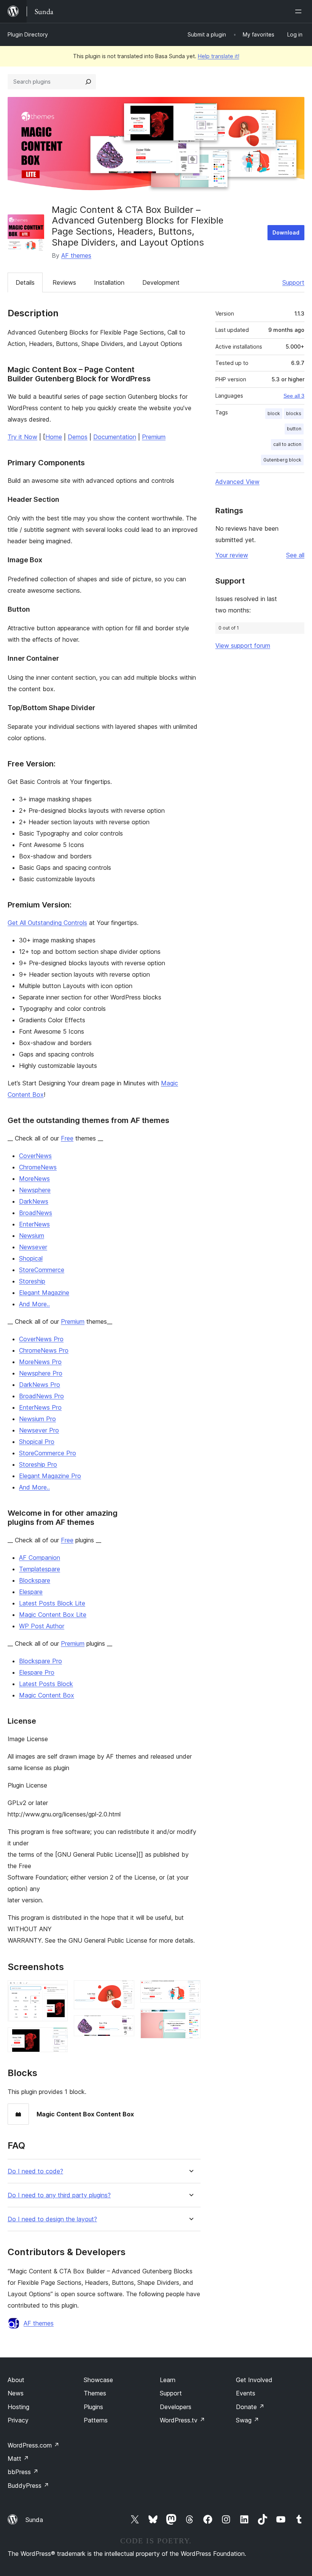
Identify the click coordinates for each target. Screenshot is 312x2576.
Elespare (31, 1592)
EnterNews (34, 1224)
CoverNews (35, 1156)
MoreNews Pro (40, 1362)
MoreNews (34, 1179)
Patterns (96, 2420)
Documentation (115, 437)
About (16, 2380)
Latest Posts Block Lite (52, 1603)
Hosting (18, 2407)
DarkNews (34, 1201)
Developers (176, 2407)
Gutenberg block (282, 460)
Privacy (18, 2420)
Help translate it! (219, 56)
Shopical (31, 1258)
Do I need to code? (35, 2171)
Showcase (98, 2380)
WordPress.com (33, 2445)
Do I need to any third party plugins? (59, 2195)
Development (161, 282)
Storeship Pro (38, 1464)
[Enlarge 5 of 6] (190, 1991)
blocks (294, 413)
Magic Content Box (47, 1695)
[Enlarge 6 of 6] (190, 2019)
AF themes (76, 255)
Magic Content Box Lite (53, 1615)
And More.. (34, 1304)
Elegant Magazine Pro (50, 1476)
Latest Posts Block (46, 1684)
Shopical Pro (37, 1442)
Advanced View (237, 482)
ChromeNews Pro (44, 1350)
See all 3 (294, 396)
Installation (109, 282)
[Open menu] (300, 11)
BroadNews (36, 1213)
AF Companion (40, 1558)
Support (293, 282)
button (294, 429)
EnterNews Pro (40, 1407)
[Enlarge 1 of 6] (57, 1991)
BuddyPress (28, 2486)
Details (25, 282)
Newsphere (35, 1190)
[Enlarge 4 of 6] (124, 2026)
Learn (168, 2380)
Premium (154, 437)
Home (54, 437)
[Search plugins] (88, 82)
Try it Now (22, 437)
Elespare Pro (37, 1672)
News (16, 2393)
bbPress (23, 2472)
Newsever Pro (39, 1430)
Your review (232, 555)
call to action (287, 444)
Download (286, 232)
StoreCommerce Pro (48, 1453)
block (274, 413)
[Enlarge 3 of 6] (124, 1991)
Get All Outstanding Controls (47, 923)
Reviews (64, 282)
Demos (78, 437)
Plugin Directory (28, 34)
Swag (248, 2420)
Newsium (32, 1236)
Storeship (32, 1281)
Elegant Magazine (44, 1293)
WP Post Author (42, 1626)
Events (246, 2393)
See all (295, 555)
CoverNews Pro (41, 1339)
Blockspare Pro (41, 1661)
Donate (250, 2407)
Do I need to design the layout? (52, 2219)
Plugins (93, 2407)
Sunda (34, 2520)
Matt (18, 2459)
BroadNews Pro (41, 1396)
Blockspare (35, 1580)
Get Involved (254, 2380)
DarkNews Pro (40, 1385)
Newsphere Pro (41, 1373)
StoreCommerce (42, 1270)
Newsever (33, 1247)
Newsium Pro (37, 1419)
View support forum (243, 646)
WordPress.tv (182, 2420)
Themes (95, 2393)
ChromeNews (38, 1167)
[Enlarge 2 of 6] (57, 2038)
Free (67, 1138)
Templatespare (40, 1569)
